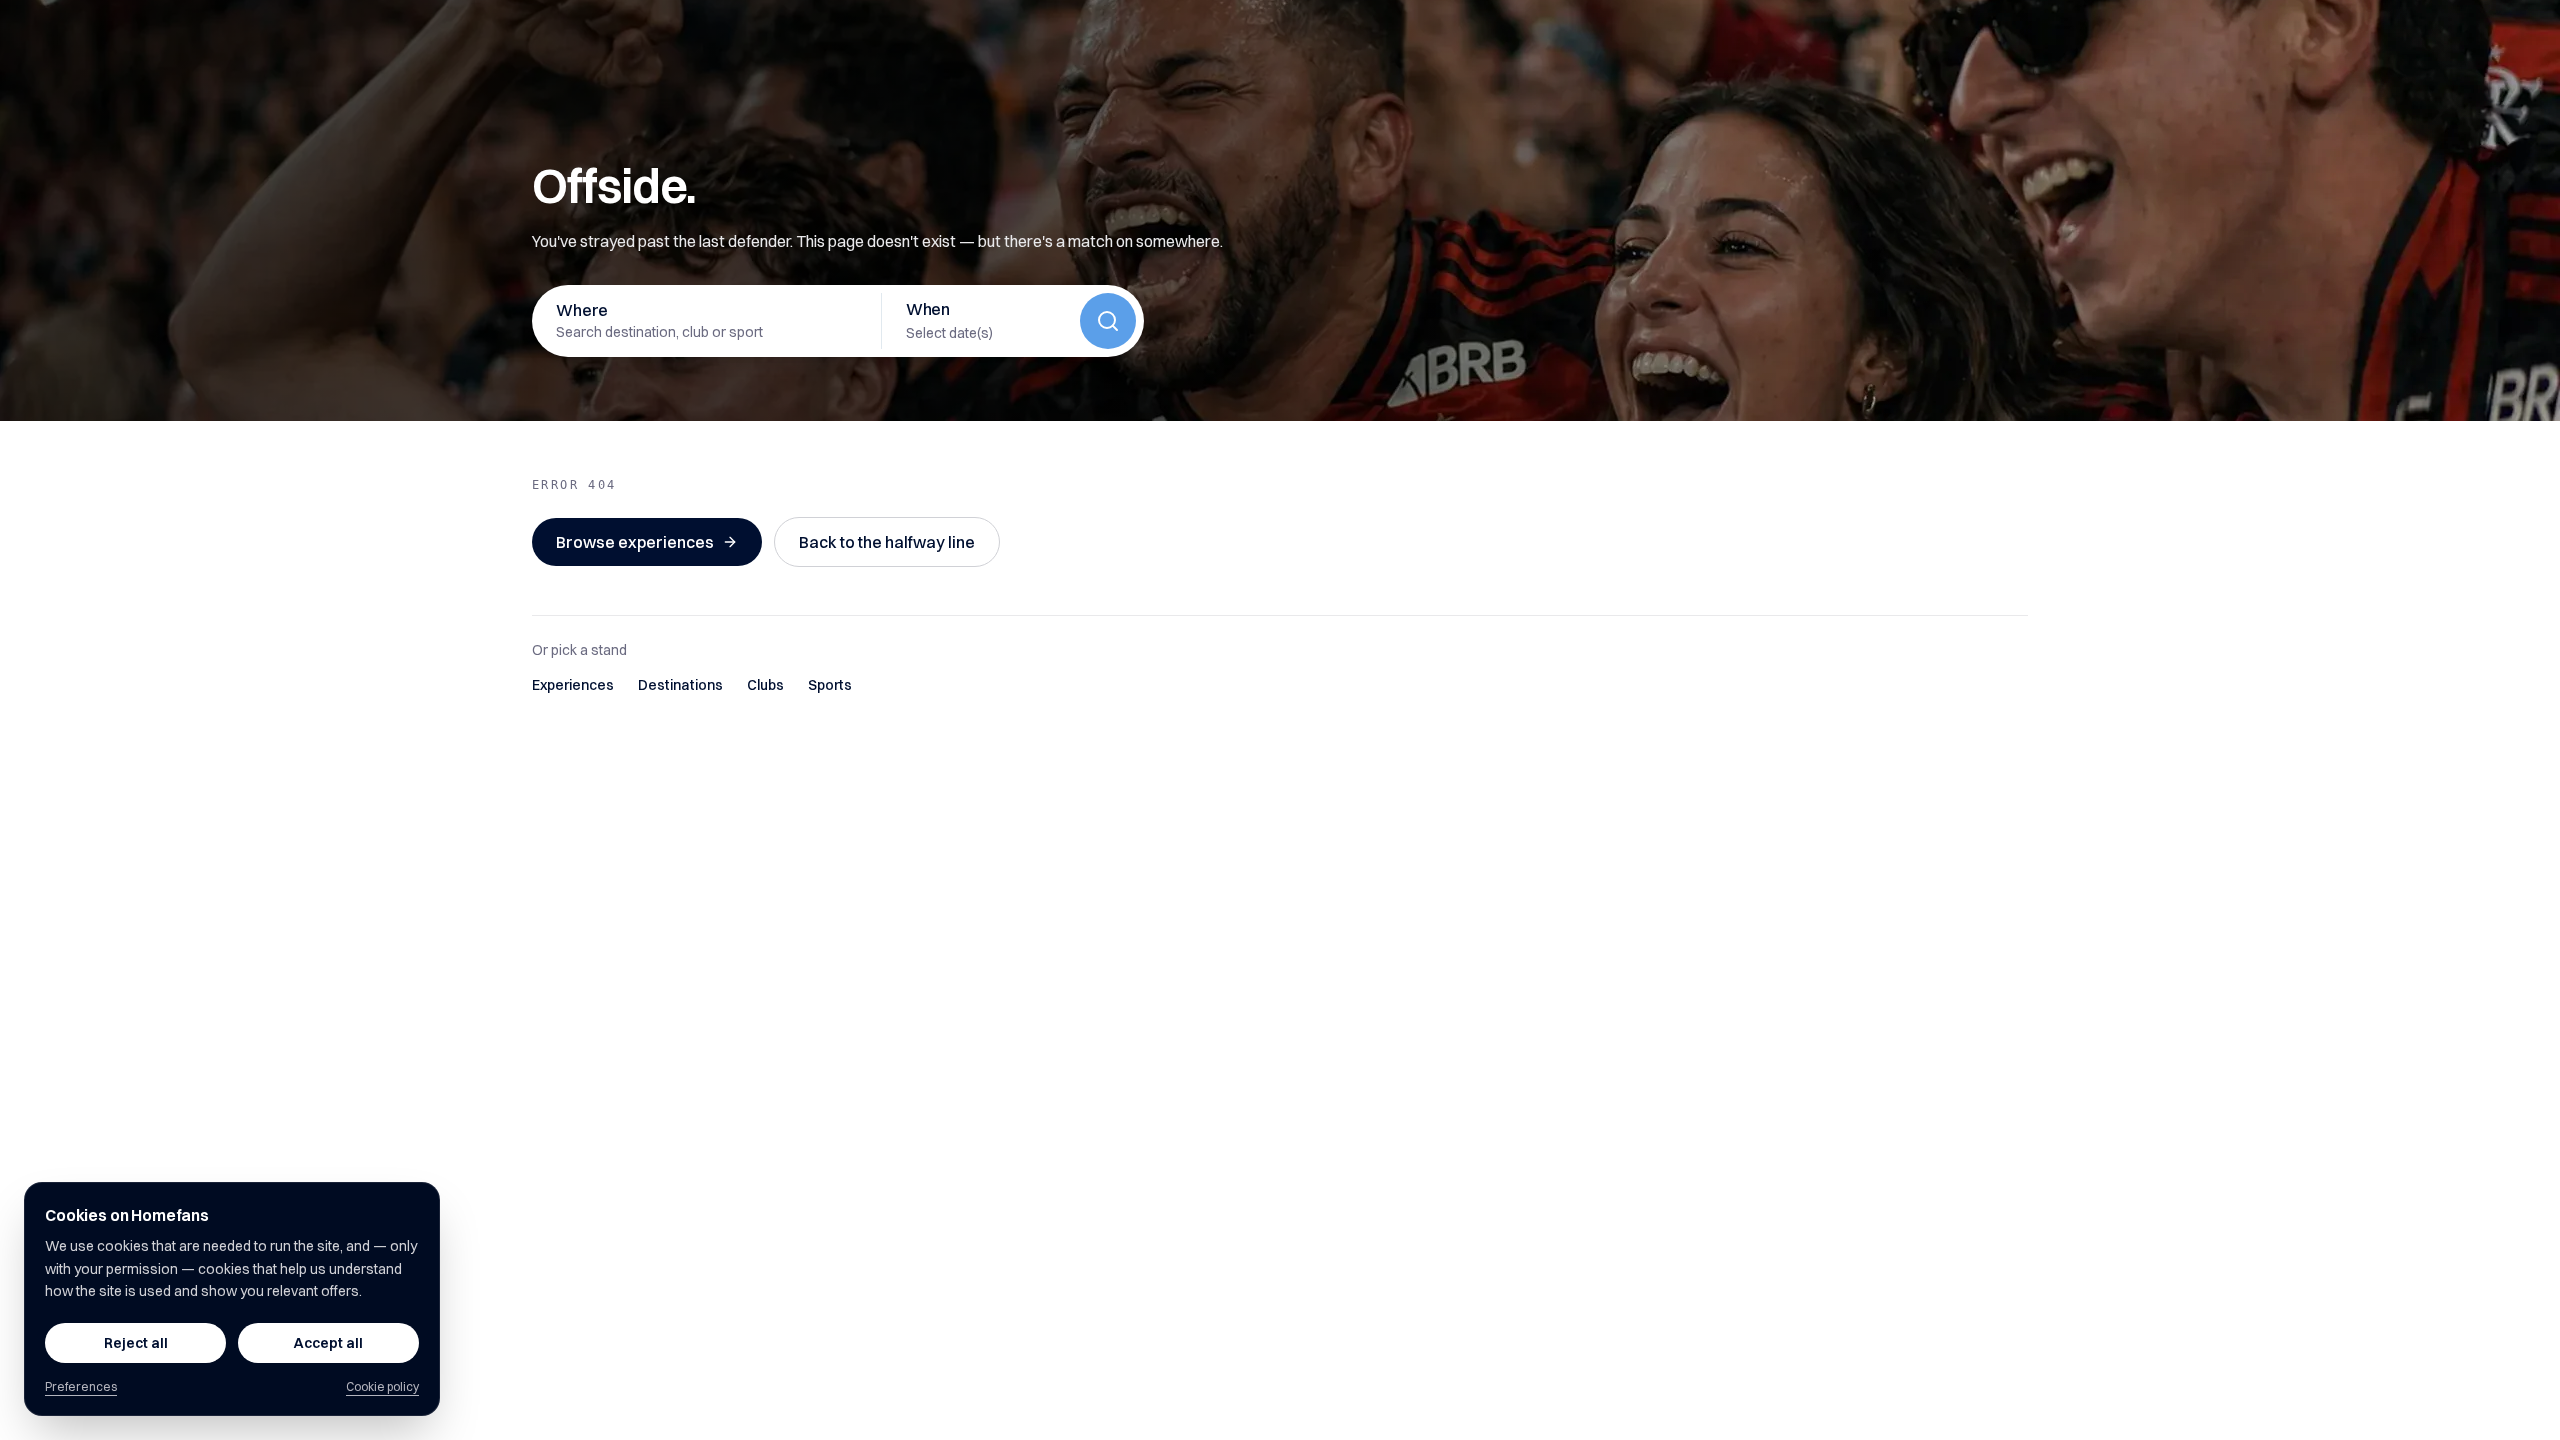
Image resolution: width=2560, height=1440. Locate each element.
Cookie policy (382, 1386)
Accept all (328, 1343)
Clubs (765, 685)
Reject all (136, 1343)
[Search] (1108, 321)
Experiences (573, 685)
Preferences (81, 1386)
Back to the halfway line (887, 542)
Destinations (680, 685)
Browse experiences (635, 542)
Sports (830, 685)
